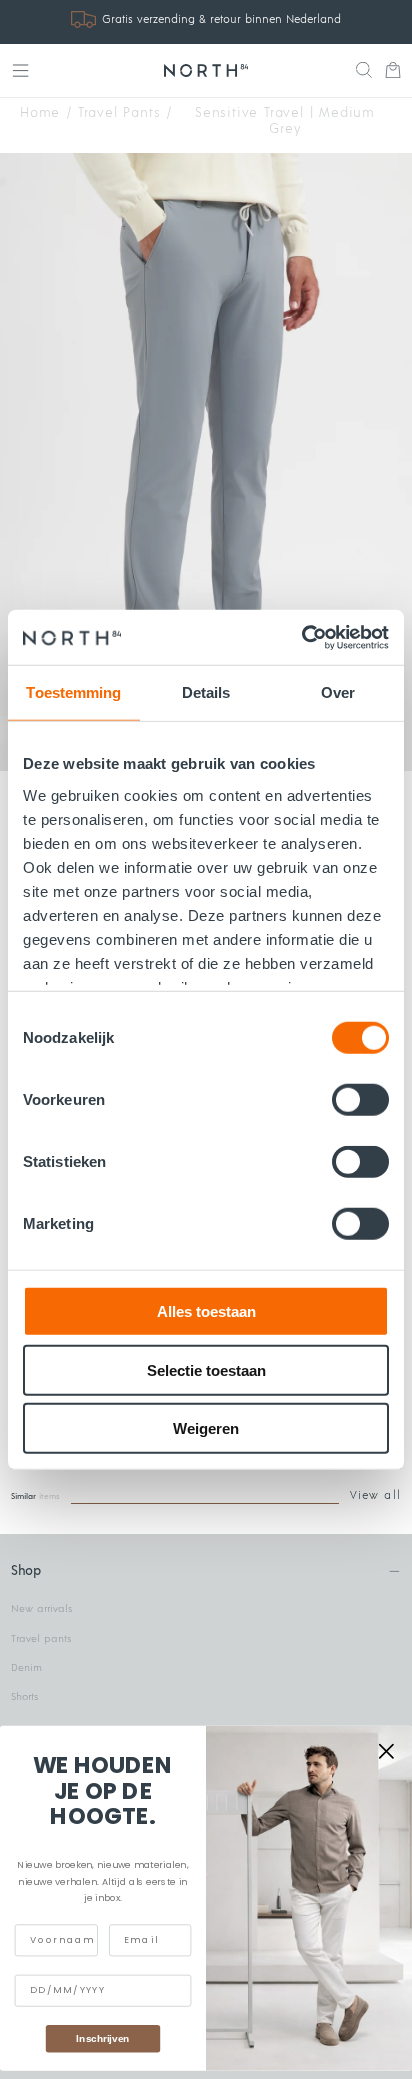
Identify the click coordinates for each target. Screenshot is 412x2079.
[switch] (360, 1100)
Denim (26, 1668)
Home (40, 113)
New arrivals (41, 1609)
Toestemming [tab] (73, 692)
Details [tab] (206, 692)
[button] (20, 70)
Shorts (24, 1697)
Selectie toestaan (206, 1369)
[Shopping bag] (393, 72)
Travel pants (41, 1639)
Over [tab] (338, 692)
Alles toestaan (206, 1311)
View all (375, 1495)
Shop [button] (25, 1571)
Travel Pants (119, 113)
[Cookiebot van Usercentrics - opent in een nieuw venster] (301, 637)
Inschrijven (102, 2037)
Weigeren (206, 1428)
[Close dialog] (386, 1750)
